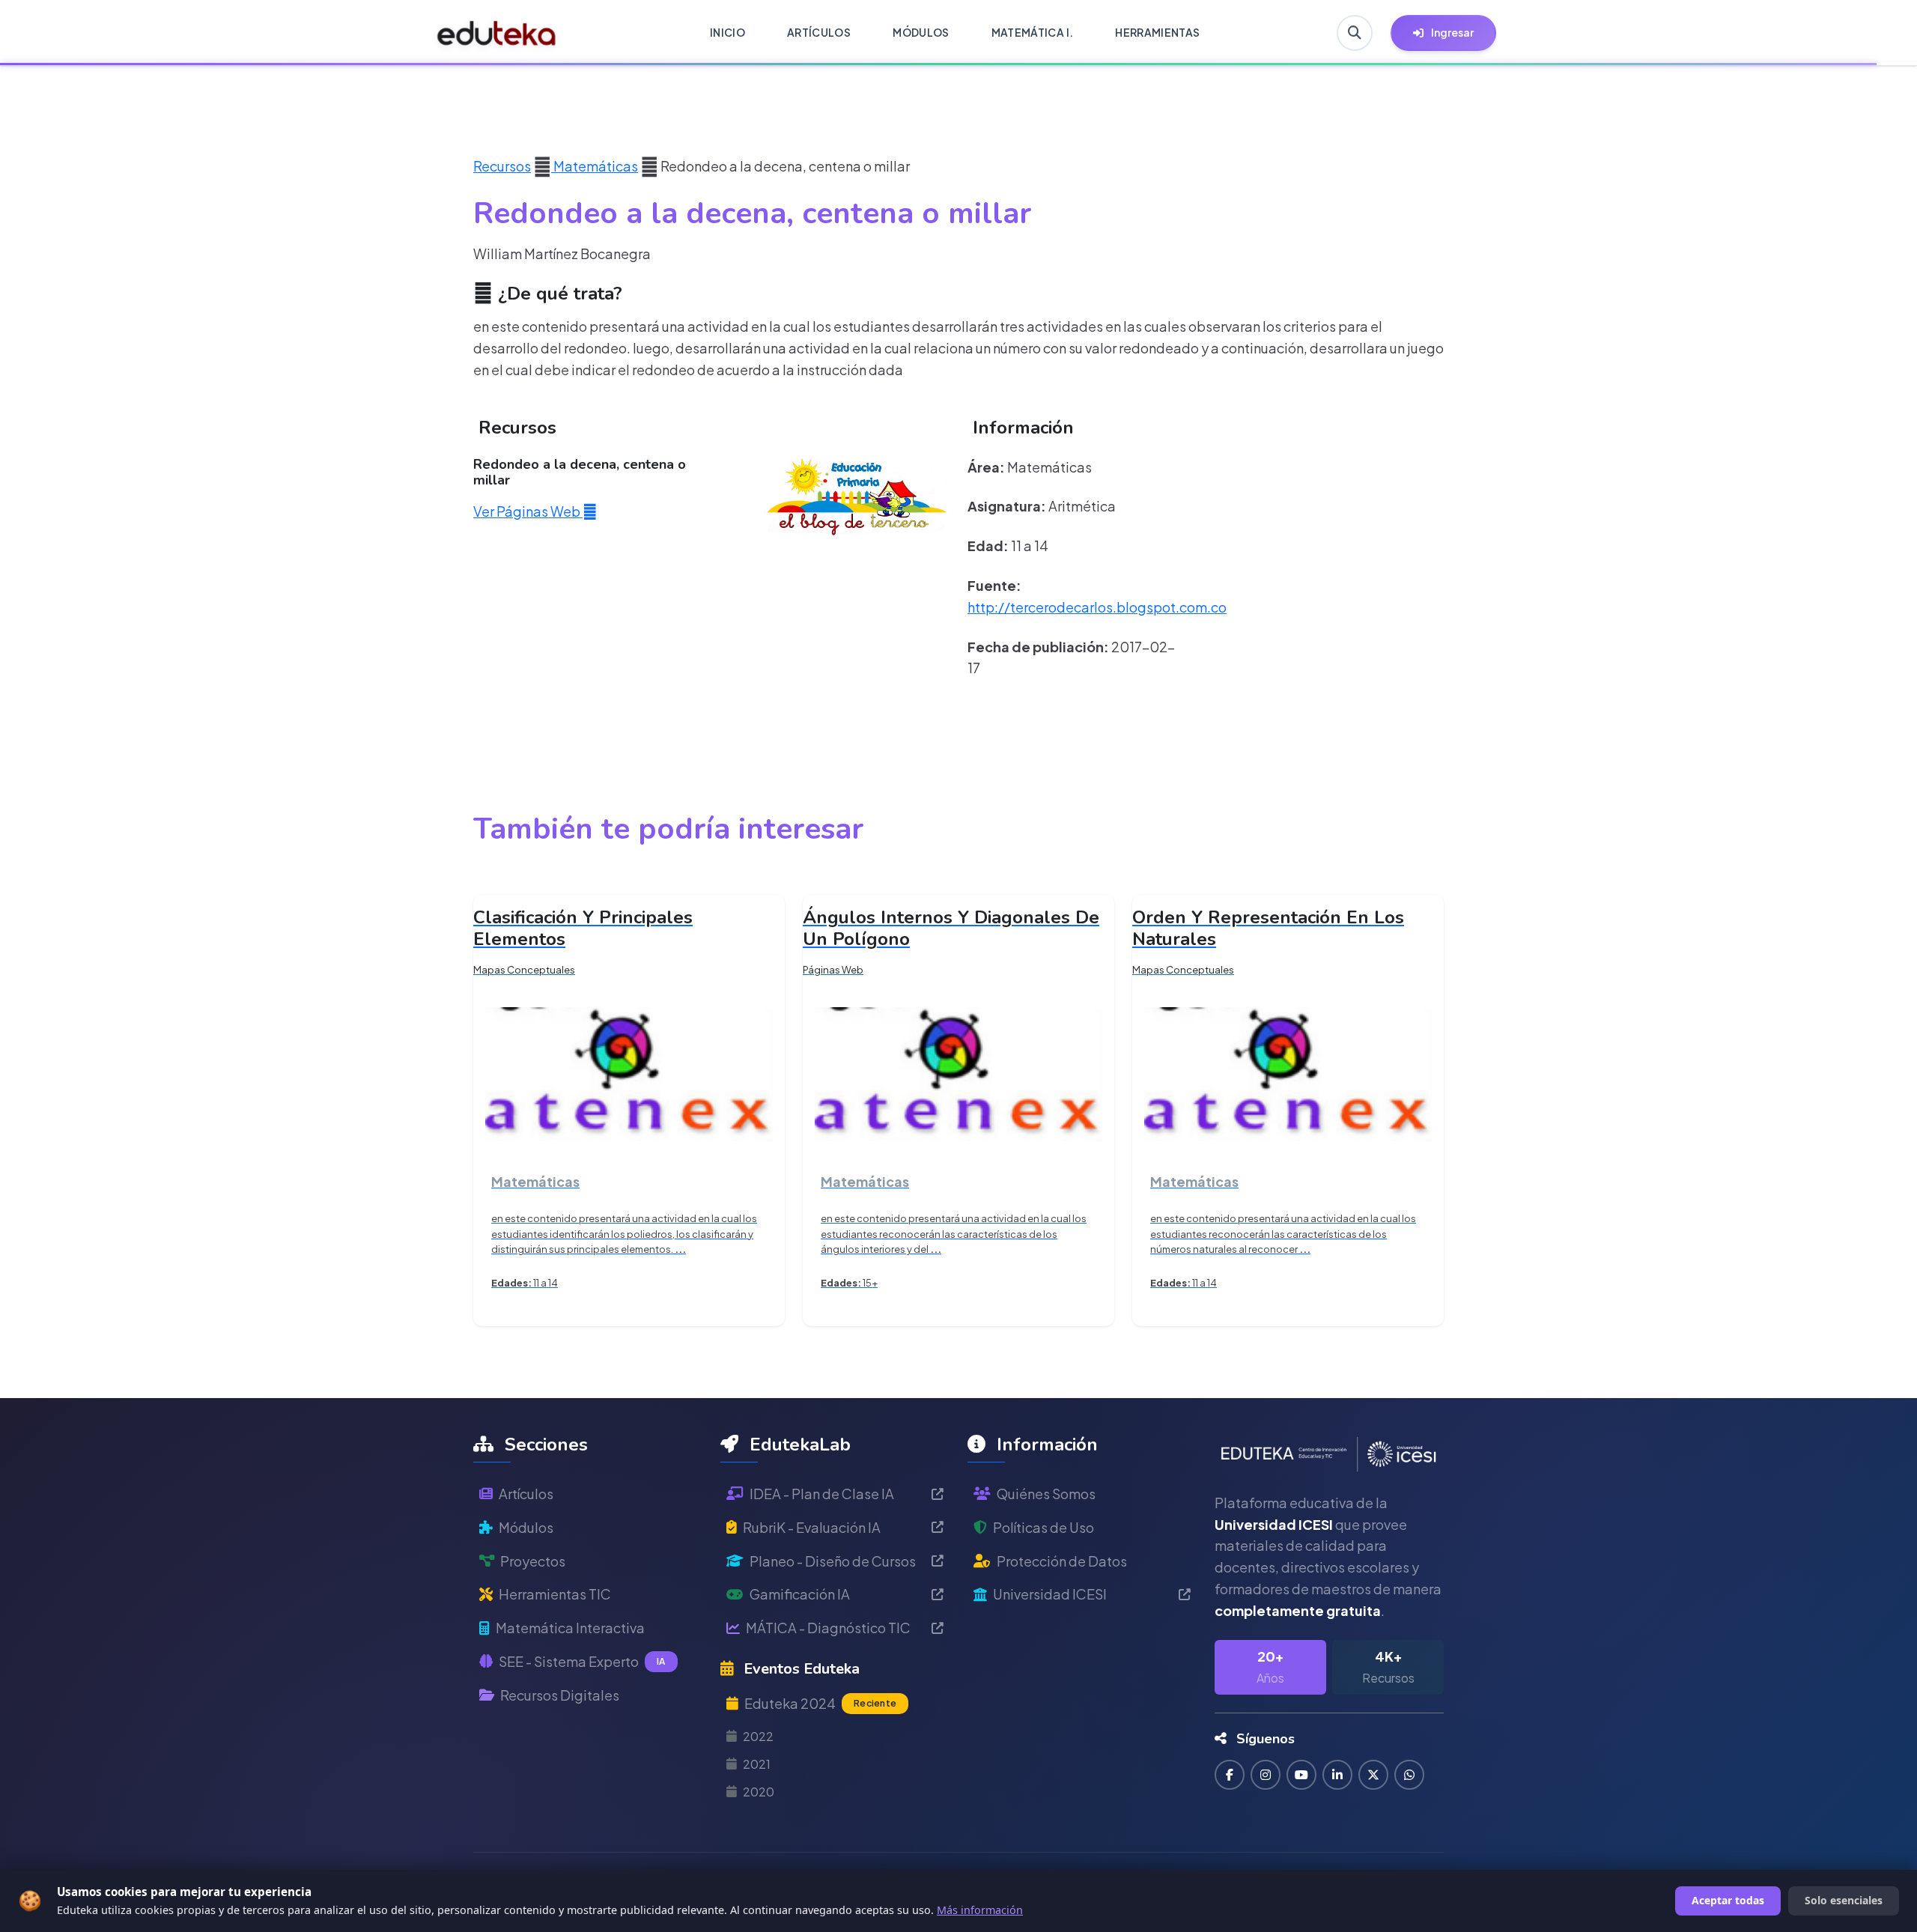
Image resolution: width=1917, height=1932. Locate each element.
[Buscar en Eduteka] (1355, 33)
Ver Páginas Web (528, 511)
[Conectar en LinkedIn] (1337, 1775)
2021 (757, 1764)
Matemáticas (595, 166)
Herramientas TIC (555, 1594)
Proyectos (533, 1561)
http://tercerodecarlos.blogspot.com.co (1097, 607)
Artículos (526, 1494)
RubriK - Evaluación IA (812, 1527)
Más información (980, 1910)
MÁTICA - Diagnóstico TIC (828, 1628)
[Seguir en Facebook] (1230, 1775)
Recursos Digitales (560, 1695)
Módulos (526, 1527)
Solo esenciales (1844, 1900)
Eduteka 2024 (820, 1703)
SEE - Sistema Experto (582, 1661)
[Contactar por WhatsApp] (1409, 1775)
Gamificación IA (800, 1594)
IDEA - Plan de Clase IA (822, 1494)
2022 (758, 1736)
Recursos (502, 166)
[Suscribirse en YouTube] (1301, 1775)
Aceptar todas (1728, 1900)
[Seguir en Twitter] (1373, 1775)
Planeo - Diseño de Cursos (833, 1561)
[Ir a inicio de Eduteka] (497, 33)
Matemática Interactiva (570, 1628)
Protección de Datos (1062, 1561)
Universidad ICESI (1050, 1594)
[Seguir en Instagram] (1266, 1775)
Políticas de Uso (1043, 1527)
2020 (759, 1792)
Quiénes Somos (1046, 1494)
